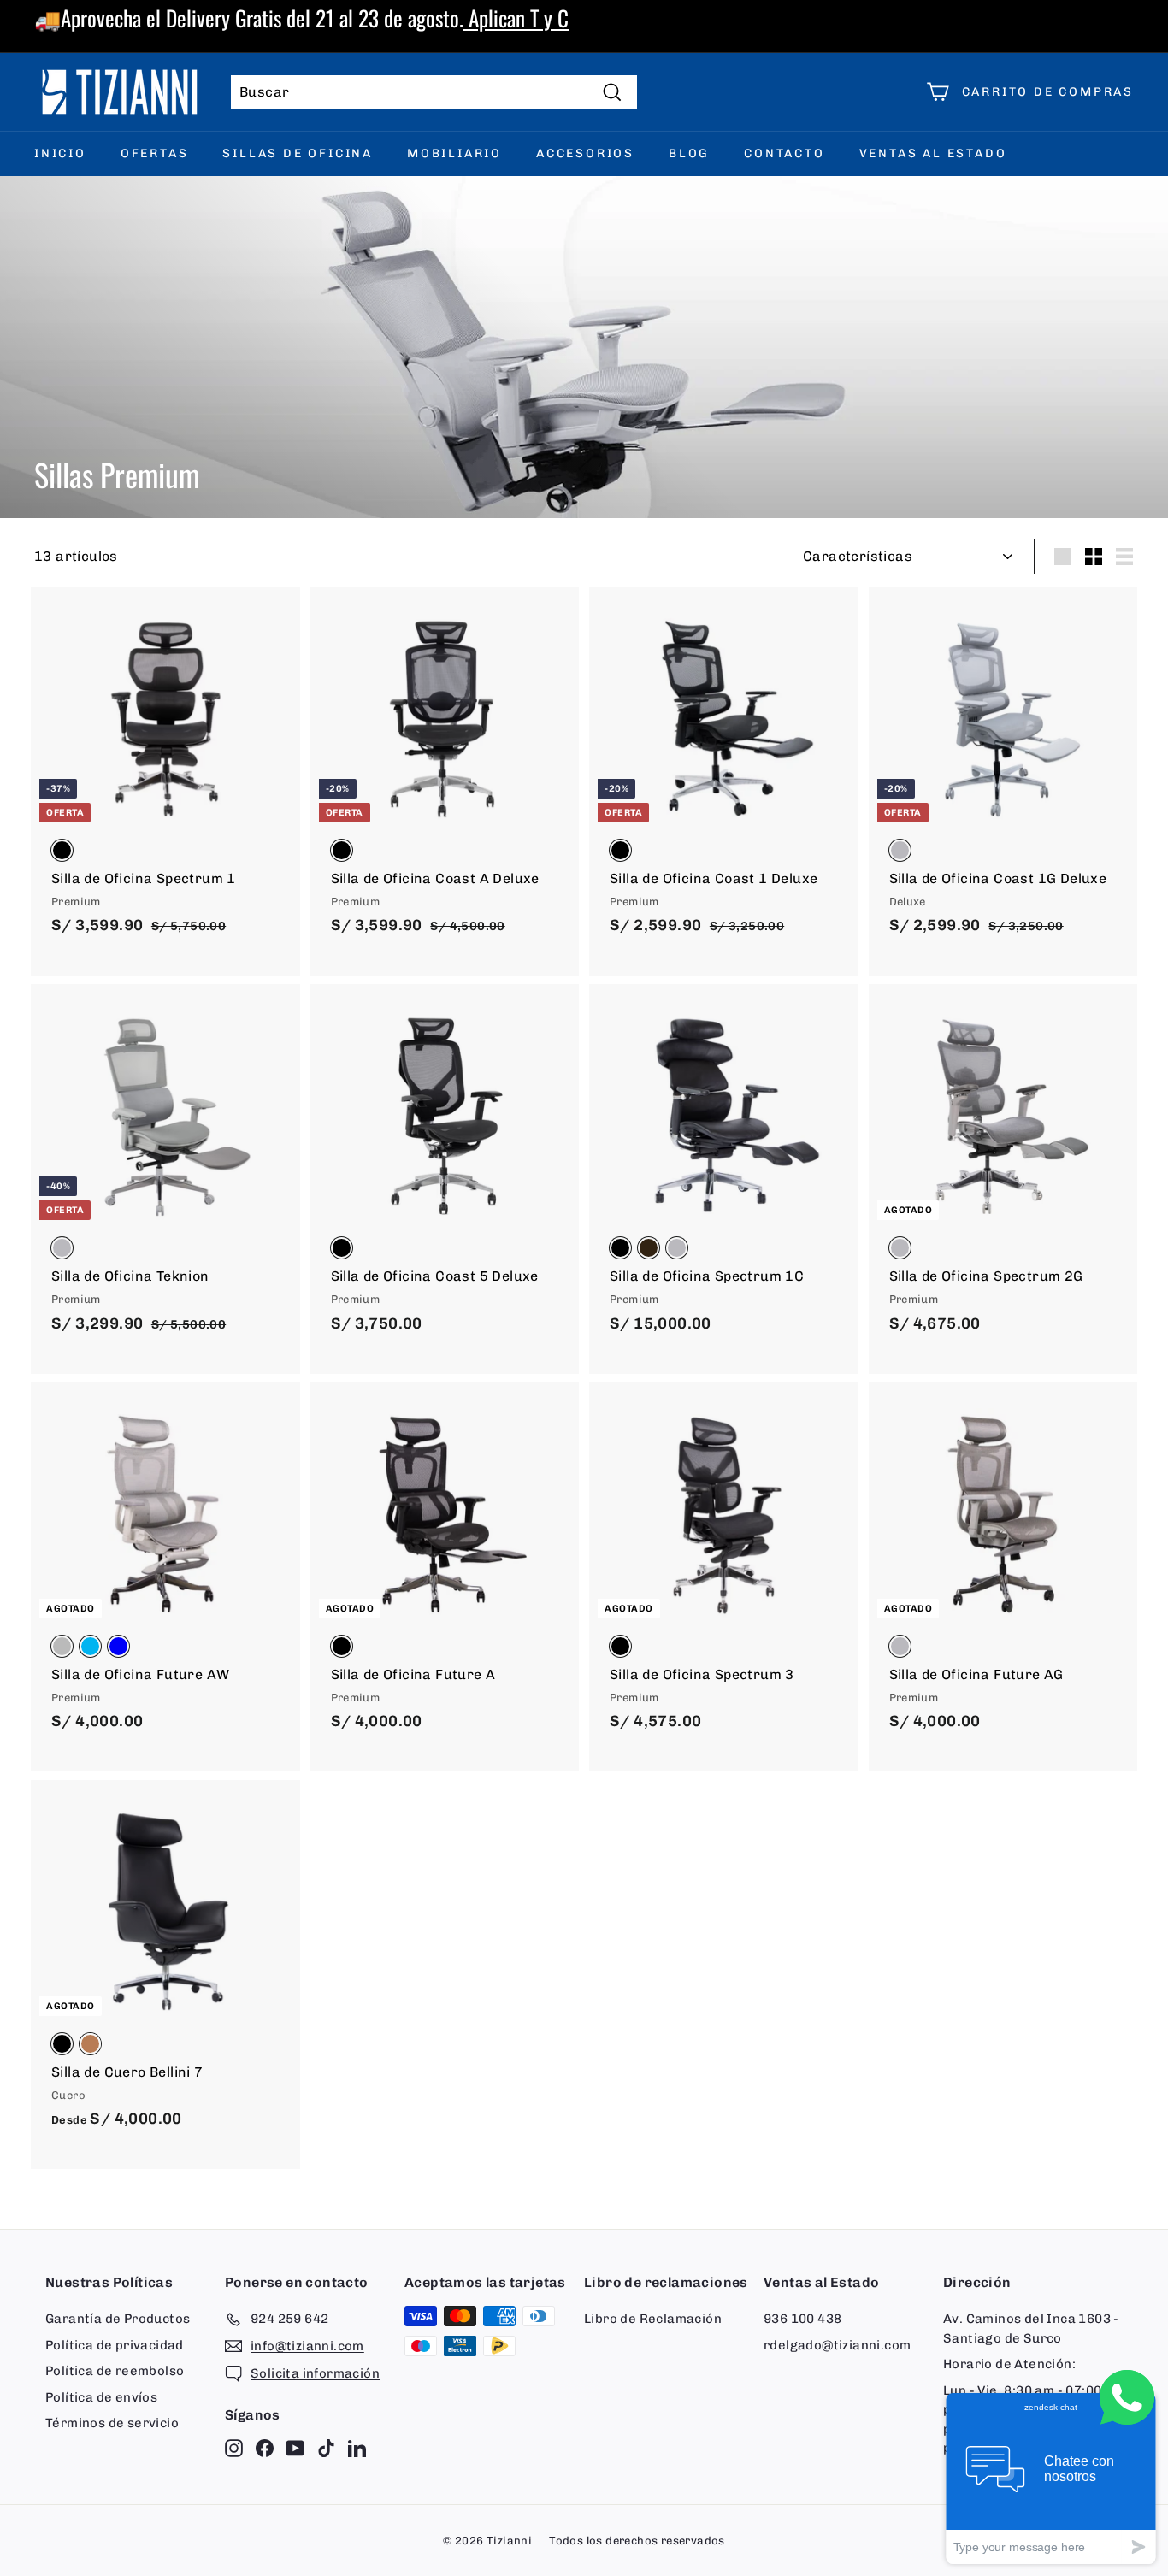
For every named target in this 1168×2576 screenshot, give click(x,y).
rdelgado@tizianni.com (837, 2345)
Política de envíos (101, 2397)
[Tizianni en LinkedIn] (357, 2448)
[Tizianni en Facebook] (265, 2448)
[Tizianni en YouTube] (295, 2448)
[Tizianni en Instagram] (234, 2448)
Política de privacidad (115, 2345)
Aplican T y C (516, 18)
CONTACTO (784, 153)
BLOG (689, 153)
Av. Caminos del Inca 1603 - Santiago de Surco (1031, 2328)
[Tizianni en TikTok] (326, 2448)
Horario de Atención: (1009, 2364)
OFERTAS (155, 153)
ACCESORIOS (585, 153)
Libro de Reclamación (653, 2319)
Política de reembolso (115, 2371)
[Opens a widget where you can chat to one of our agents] (1051, 2478)
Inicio (60, 153)
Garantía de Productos (118, 2319)
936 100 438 (802, 2319)
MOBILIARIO (454, 153)
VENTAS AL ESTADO (933, 153)
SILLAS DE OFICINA (298, 153)
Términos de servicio (112, 2423)
